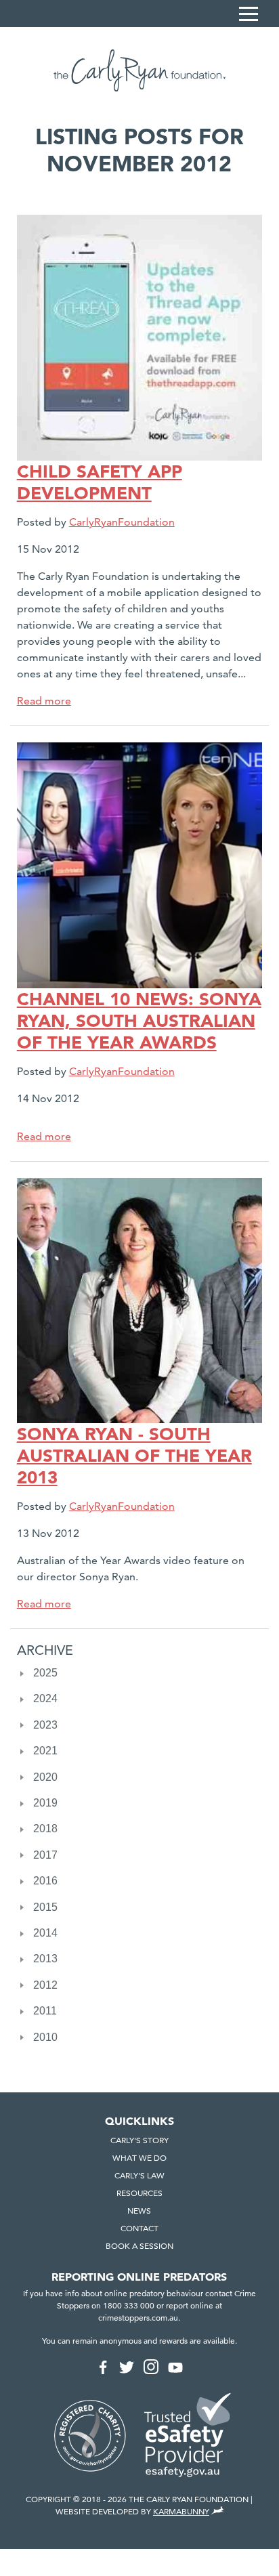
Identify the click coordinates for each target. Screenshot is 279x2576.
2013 (45, 1959)
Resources (139, 2193)
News (139, 2211)
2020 (45, 1777)
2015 (45, 1907)
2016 (45, 1881)
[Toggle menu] (249, 14)
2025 (45, 1673)
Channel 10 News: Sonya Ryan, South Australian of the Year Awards (139, 1021)
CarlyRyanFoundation (122, 522)
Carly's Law (139, 2175)
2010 (45, 2037)
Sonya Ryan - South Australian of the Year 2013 (134, 1456)
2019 (45, 1803)
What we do (139, 2158)
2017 (45, 1855)
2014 (45, 1933)
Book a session (139, 2246)
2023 (45, 1725)
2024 (45, 1698)
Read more (44, 701)
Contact (139, 2228)
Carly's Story (139, 2140)
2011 (45, 2011)
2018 (45, 1829)
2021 (45, 1751)
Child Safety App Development (100, 482)
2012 (45, 1985)
